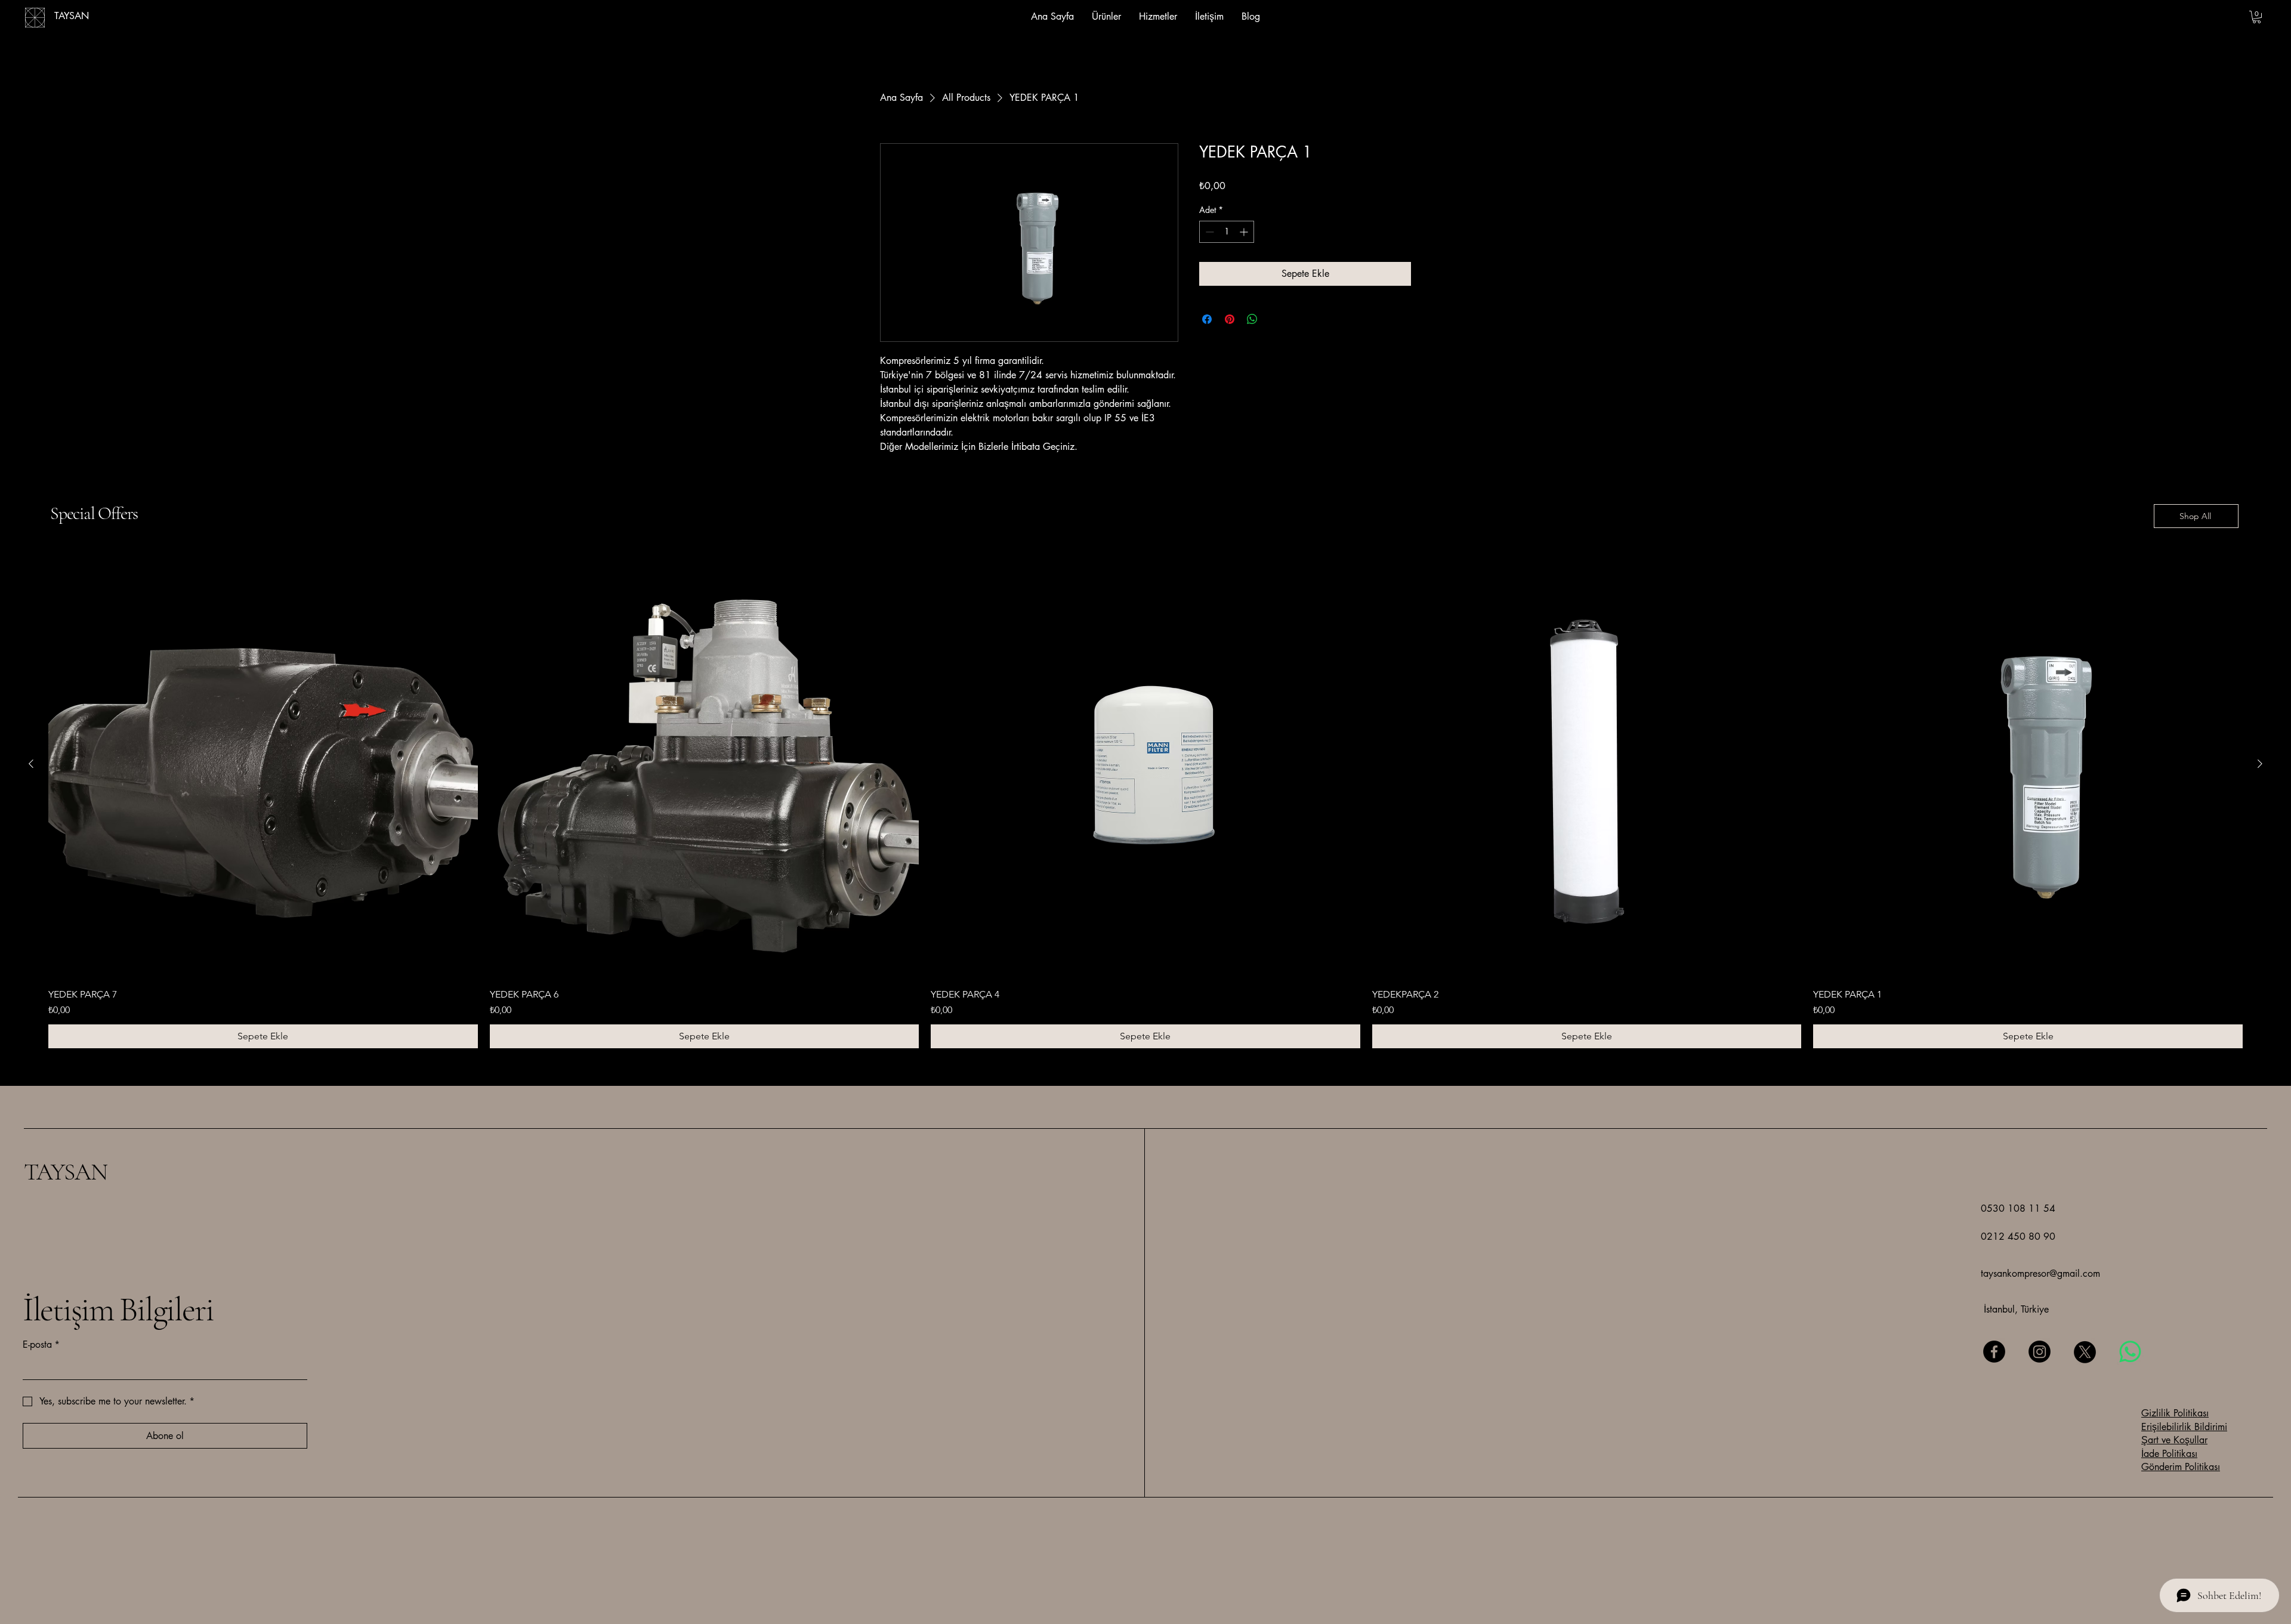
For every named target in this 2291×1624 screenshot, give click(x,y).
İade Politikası (2169, 1454)
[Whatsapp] (2130, 1352)
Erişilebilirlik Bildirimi (2184, 1427)
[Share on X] (1275, 319)
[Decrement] (1208, 232)
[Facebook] (1994, 1352)
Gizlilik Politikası (2175, 1413)
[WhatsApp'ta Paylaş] (1252, 319)
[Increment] (1245, 232)
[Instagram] (2040, 1352)
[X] (2085, 1352)
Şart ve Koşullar (2174, 1440)
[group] (1145, 799)
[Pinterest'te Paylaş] (1230, 319)
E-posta (41, 1344)
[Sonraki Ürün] (2260, 764)
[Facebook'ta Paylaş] (1207, 319)
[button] (2257, 17)
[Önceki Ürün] (31, 764)
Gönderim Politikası (2181, 1467)
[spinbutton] (1227, 232)
